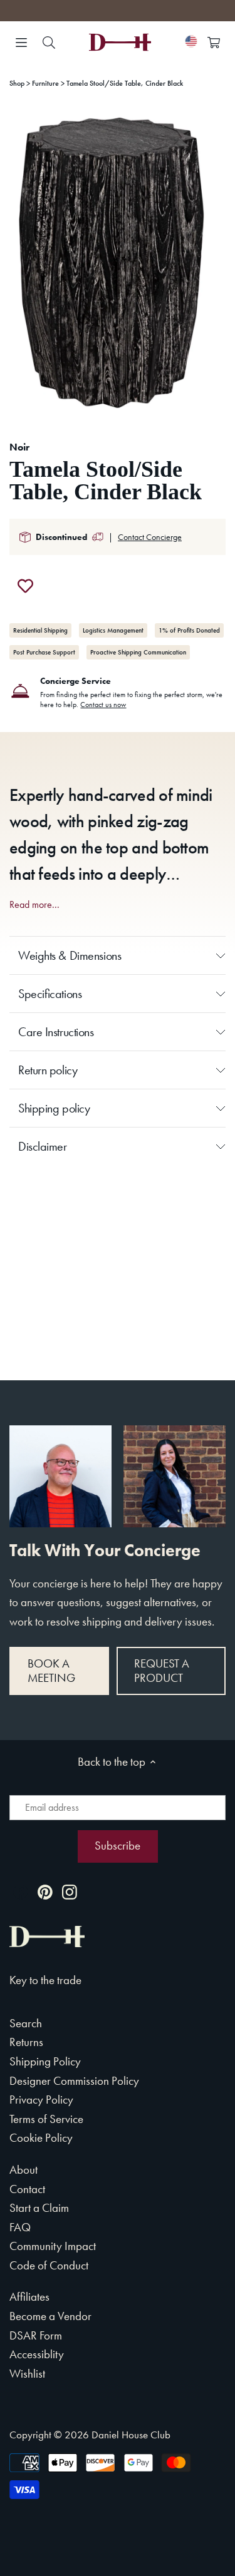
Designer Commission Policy (74, 2081)
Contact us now (103, 705)
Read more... (34, 905)
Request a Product (162, 1671)
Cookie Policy (41, 2138)
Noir (19, 447)
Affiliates (29, 2297)
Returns (26, 2042)
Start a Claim (39, 2208)
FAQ (20, 2227)
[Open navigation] (21, 43)
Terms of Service (46, 2119)
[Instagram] (70, 1891)
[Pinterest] (45, 1891)
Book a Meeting (51, 1671)
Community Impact (53, 2246)
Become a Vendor (50, 2316)
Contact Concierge (150, 537)
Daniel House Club (131, 2435)
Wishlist (27, 2374)
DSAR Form (36, 2335)
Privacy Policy (41, 2100)
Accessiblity (37, 2354)
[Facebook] (21, 1891)
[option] (118, 265)
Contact (27, 2189)
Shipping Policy (45, 2061)
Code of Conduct (49, 2265)
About (23, 2170)
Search (26, 2023)
